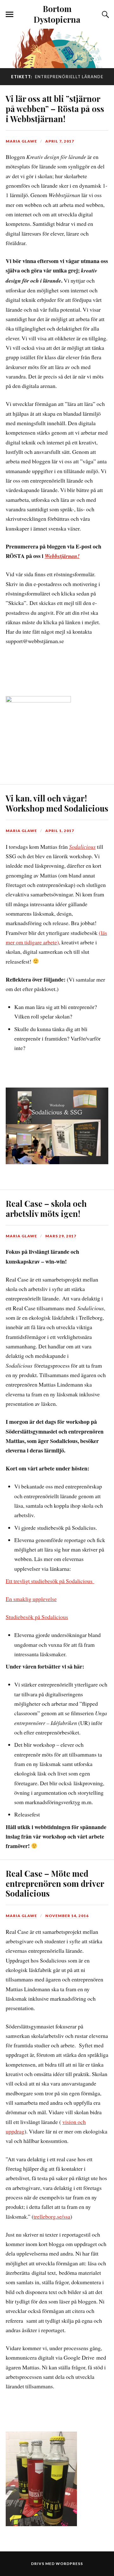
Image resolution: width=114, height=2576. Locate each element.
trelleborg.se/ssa (52, 2216)
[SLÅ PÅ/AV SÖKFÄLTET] (104, 15)
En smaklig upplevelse (31, 1599)
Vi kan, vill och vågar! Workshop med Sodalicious (57, 803)
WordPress (69, 2564)
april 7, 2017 (60, 141)
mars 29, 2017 (61, 1236)
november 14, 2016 (67, 1916)
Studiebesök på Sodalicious (37, 1617)
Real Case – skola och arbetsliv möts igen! (46, 1208)
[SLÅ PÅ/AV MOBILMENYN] (9, 15)
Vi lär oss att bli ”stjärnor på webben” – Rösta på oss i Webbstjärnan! (55, 109)
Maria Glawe (21, 141)
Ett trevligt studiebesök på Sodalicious (50, 1581)
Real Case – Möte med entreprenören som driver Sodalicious (55, 1883)
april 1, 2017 (60, 831)
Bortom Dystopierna (57, 14)
